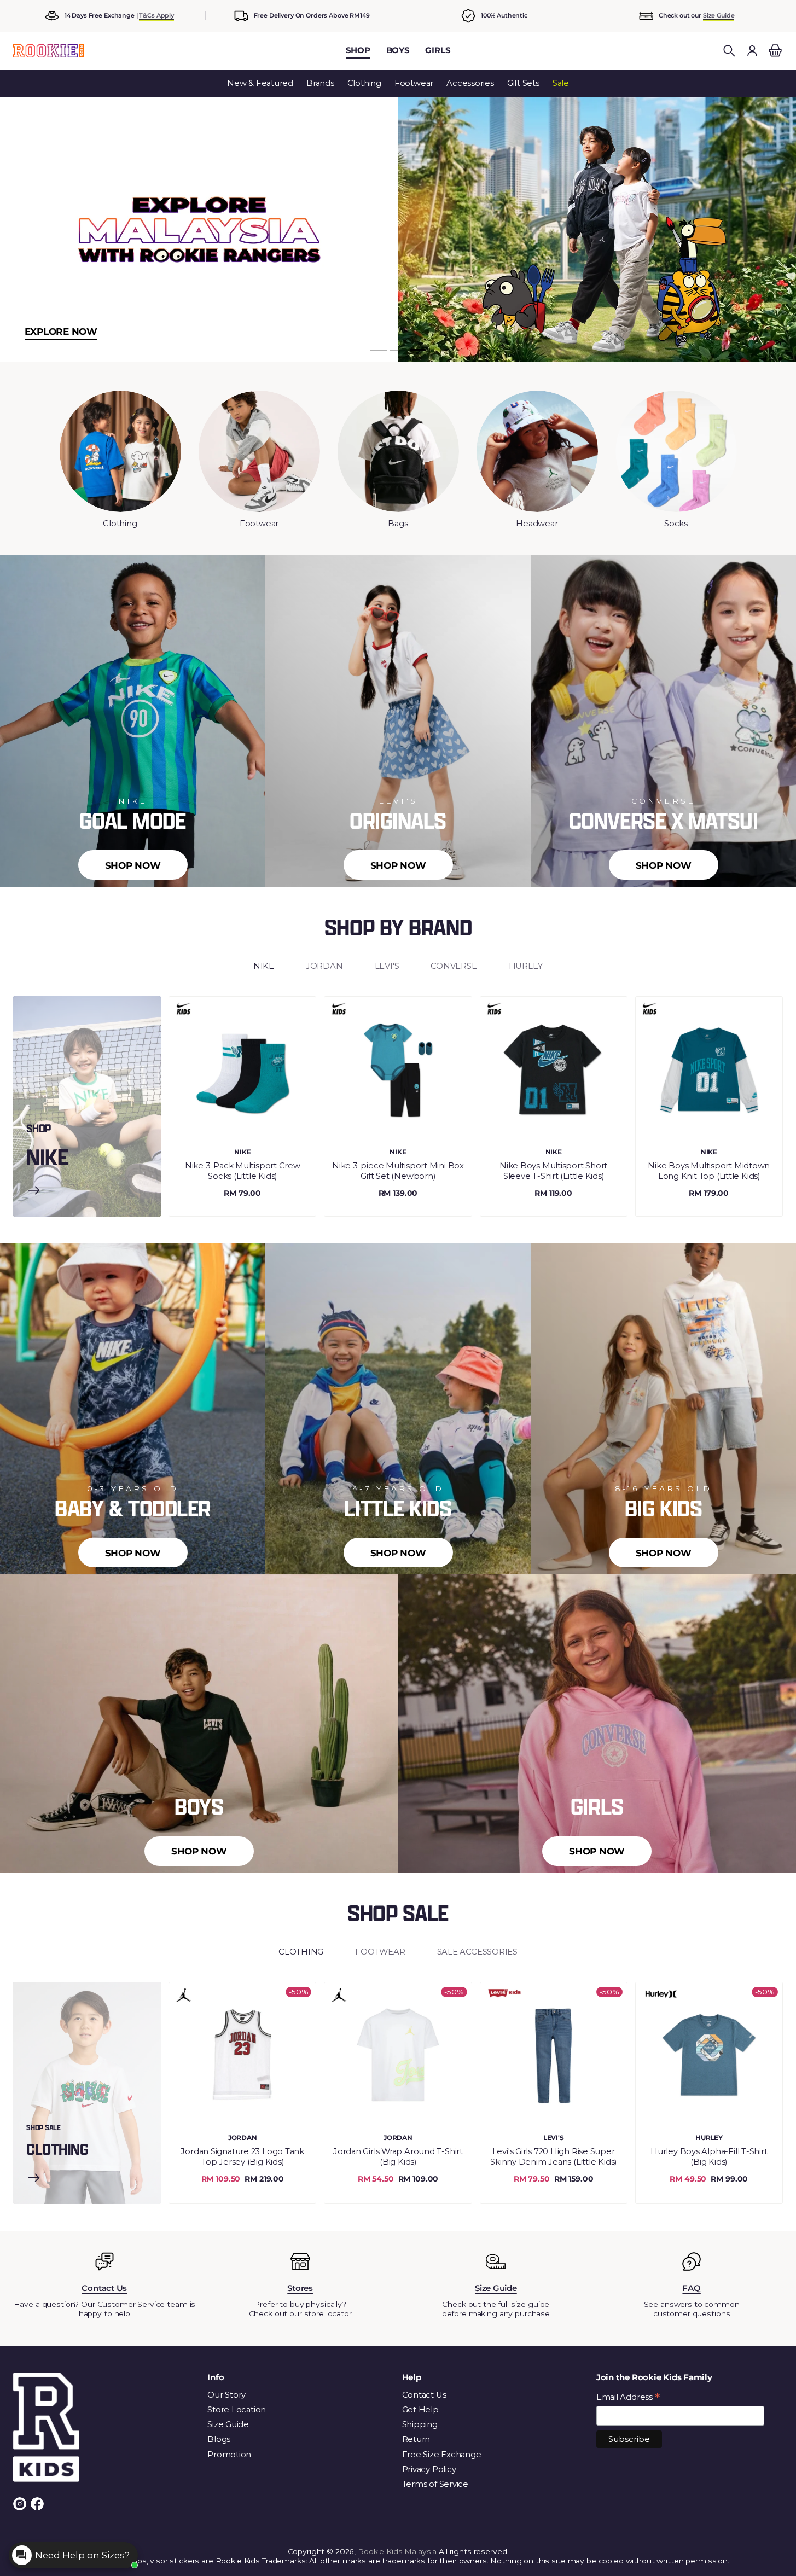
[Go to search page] (729, 51)
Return (416, 2439)
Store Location (237, 2410)
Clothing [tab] (301, 1952)
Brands (320, 83)
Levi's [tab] (387, 966)
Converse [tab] (454, 966)
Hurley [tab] (526, 966)
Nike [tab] (264, 966)
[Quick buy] (299, 1126)
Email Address (628, 2398)
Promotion (229, 2455)
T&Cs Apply (156, 15)
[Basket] (774, 51)
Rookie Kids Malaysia (397, 2551)
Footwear (414, 83)
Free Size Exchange (442, 2455)
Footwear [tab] (380, 1952)
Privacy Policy (429, 2469)
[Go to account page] (752, 51)
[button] (729, 51)
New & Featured (260, 83)
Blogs (219, 2439)
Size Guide (719, 15)
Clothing (364, 83)
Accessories (470, 83)
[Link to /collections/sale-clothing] (34, 2179)
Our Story (226, 2395)
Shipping (420, 2424)
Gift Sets (523, 83)
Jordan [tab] (324, 966)
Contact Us (424, 2395)
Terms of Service (435, 2484)
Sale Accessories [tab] (477, 1952)
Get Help (420, 2410)
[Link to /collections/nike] (34, 1191)
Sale (561, 83)
